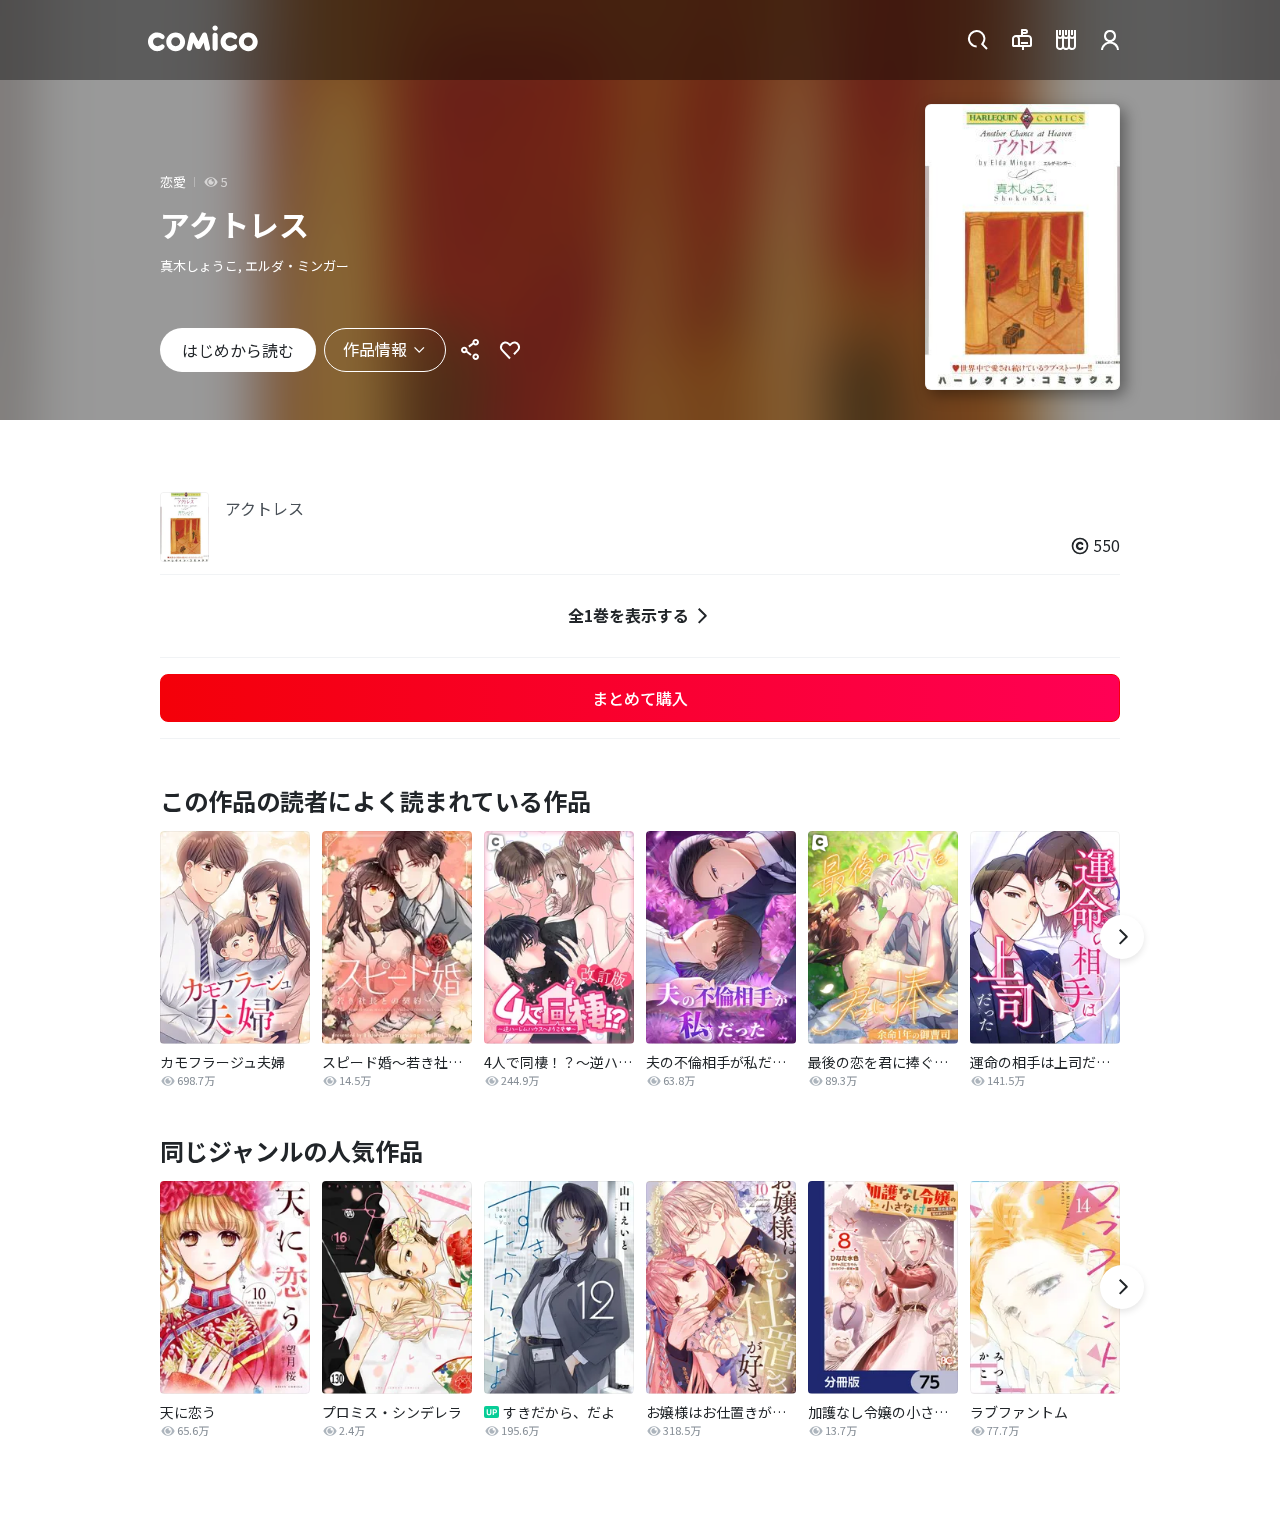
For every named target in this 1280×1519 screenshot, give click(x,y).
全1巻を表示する (628, 615)
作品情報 (375, 349)
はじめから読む (238, 350)
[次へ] (1122, 937)
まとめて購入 (640, 698)
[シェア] (470, 350)
